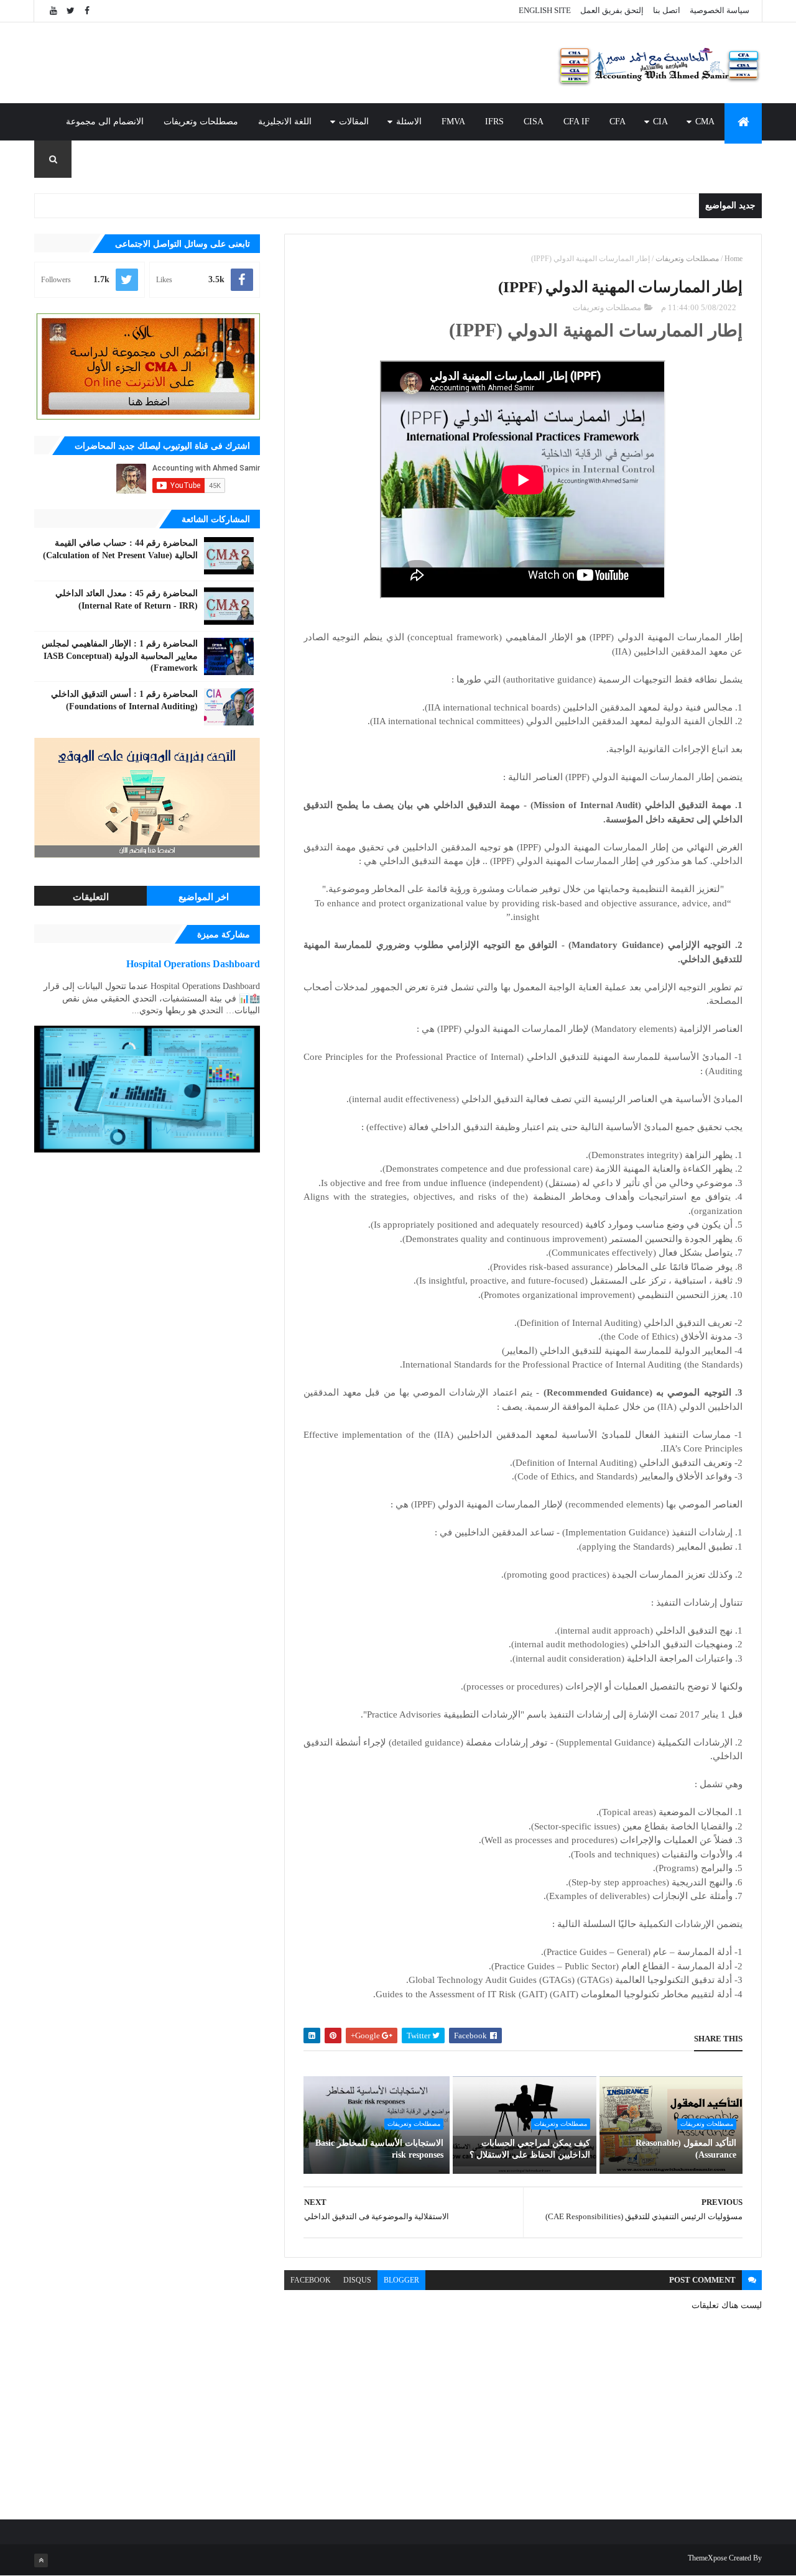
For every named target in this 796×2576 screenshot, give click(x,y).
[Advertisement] (261, 63)
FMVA (453, 122)
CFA (618, 122)
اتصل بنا (667, 10)
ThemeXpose (707, 2558)
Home (734, 259)
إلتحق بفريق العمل (612, 10)
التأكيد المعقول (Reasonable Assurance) (686, 2149)
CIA (660, 122)
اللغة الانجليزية (285, 122)
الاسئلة (409, 122)
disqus (357, 2280)
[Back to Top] (41, 2560)
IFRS (494, 122)
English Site (545, 10)
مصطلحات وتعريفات (201, 122)
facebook (311, 2280)
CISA (534, 122)
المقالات (354, 122)
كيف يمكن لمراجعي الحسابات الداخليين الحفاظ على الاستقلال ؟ (530, 2149)
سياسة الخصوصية (720, 10)
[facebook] (87, 11)
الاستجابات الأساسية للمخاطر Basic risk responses (379, 2149)
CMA (705, 122)
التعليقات (91, 897)
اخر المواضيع (204, 897)
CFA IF (576, 122)
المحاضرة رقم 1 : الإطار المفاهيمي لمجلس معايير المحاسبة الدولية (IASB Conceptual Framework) (120, 656)
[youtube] (53, 11)
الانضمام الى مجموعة (105, 122)
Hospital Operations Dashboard (193, 964)
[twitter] (70, 11)
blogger (401, 2280)
